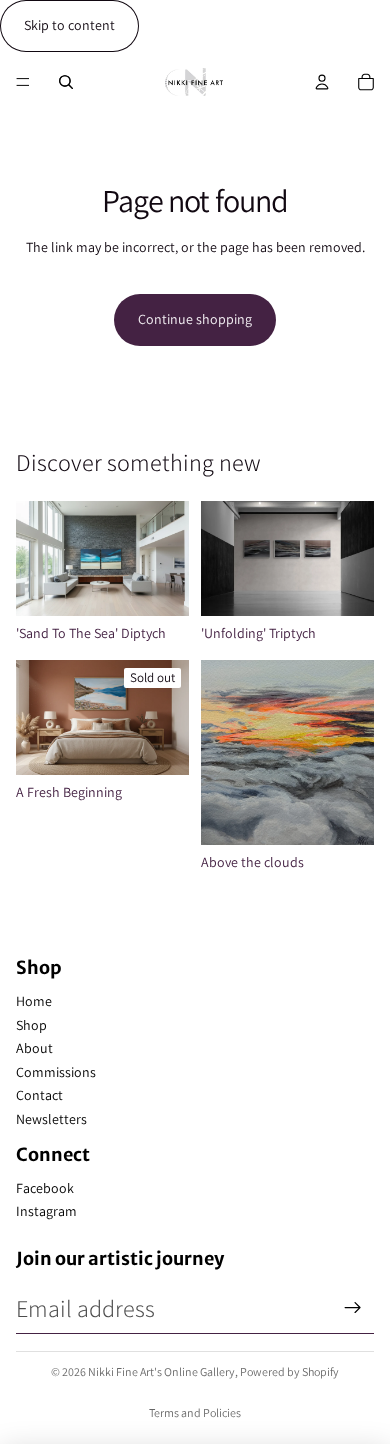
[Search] (66, 82)
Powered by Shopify (289, 1371)
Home (34, 1001)
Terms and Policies (195, 1412)
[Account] (322, 82)
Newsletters (51, 1119)
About (34, 1048)
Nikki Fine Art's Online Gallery (161, 1371)
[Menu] (23, 82)
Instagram (46, 1211)
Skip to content (69, 25)
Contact (39, 1095)
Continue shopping (195, 319)
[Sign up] (353, 1308)
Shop (31, 1025)
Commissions (56, 1072)
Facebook (45, 1188)
